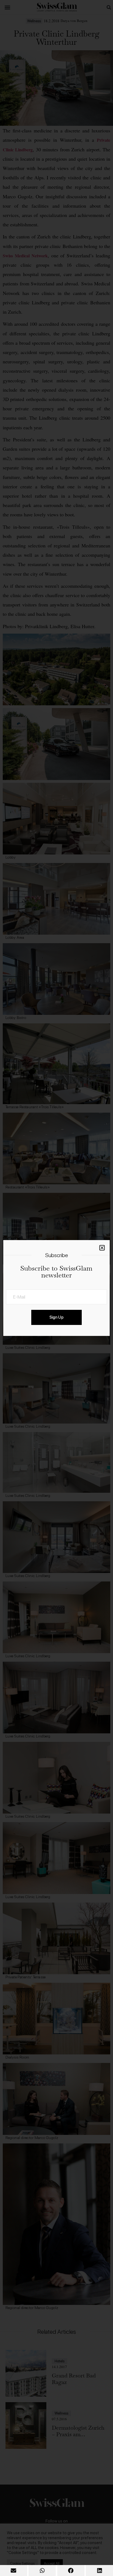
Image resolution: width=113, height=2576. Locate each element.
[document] (56, 1288)
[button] (14, 2571)
